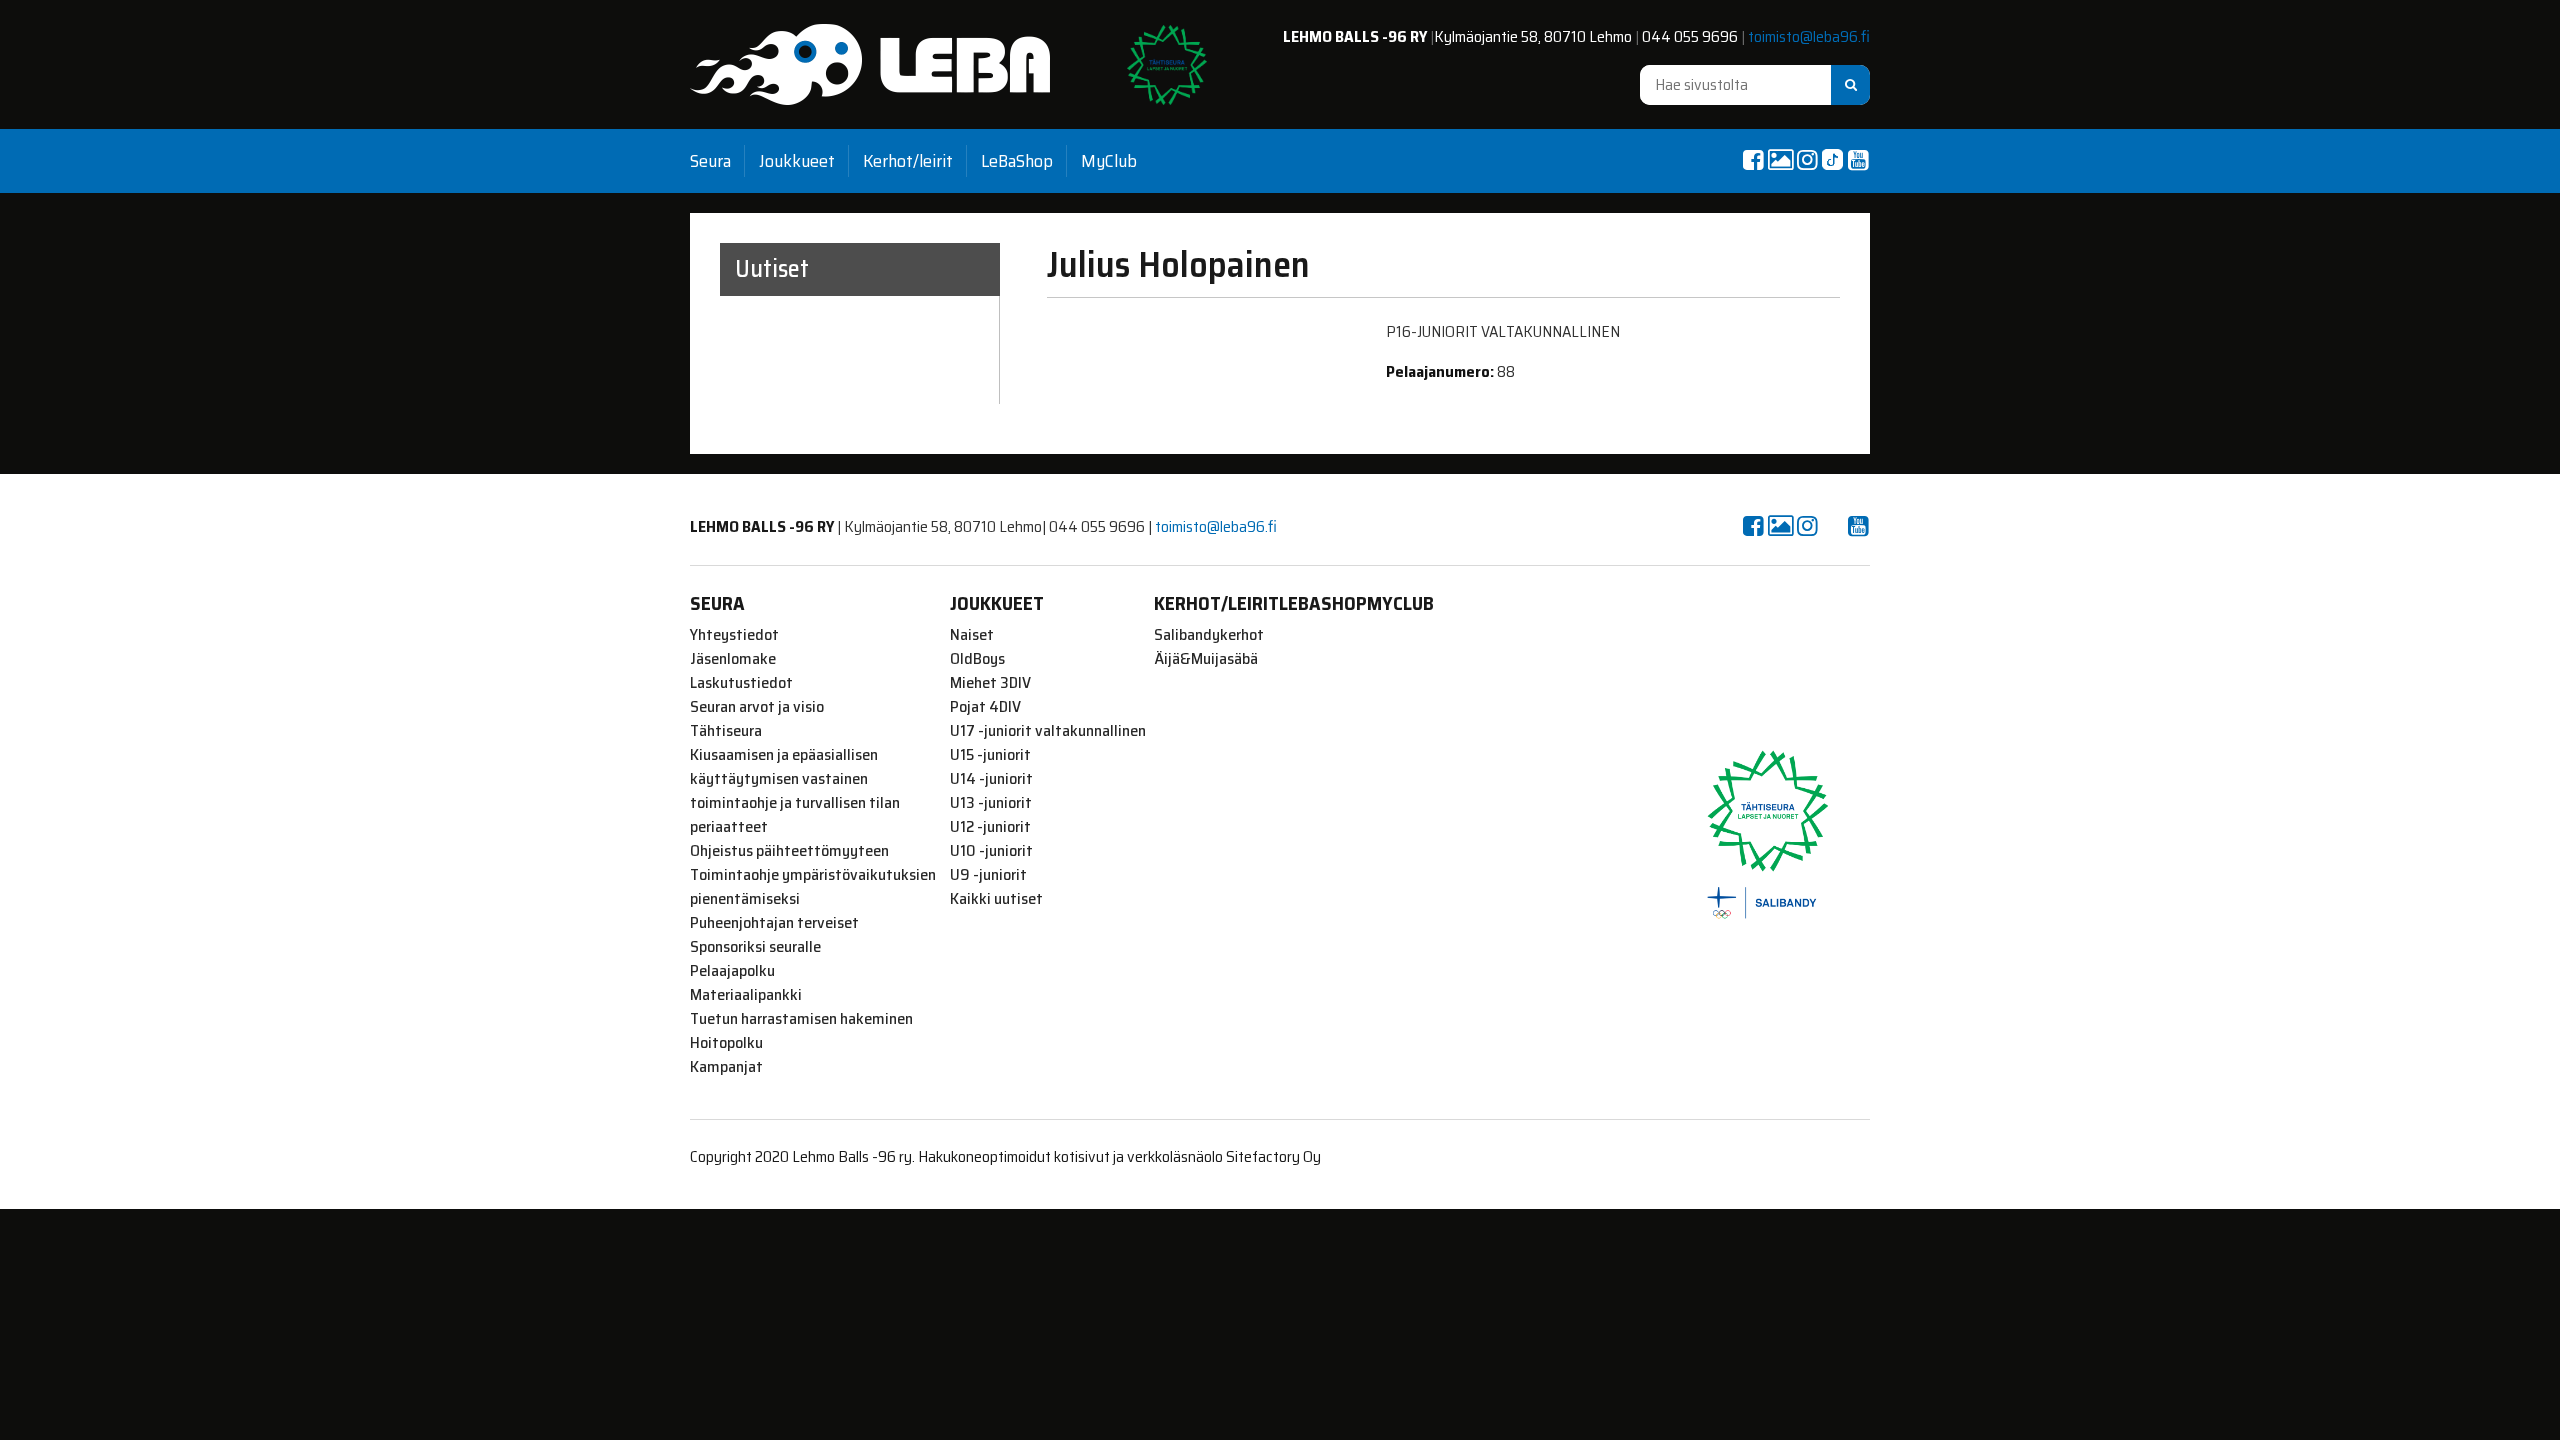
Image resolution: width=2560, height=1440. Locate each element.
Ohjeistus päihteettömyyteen (789, 851)
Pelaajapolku (732, 971)
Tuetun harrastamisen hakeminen (801, 1019)
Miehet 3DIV (990, 683)
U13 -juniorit (991, 803)
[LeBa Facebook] (1753, 160)
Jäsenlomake (733, 659)
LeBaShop (1017, 161)
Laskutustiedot (741, 683)
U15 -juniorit (990, 755)
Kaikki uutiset (996, 899)
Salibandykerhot (1209, 635)
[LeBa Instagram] (1807, 160)
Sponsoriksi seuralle (755, 947)
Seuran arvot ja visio (757, 707)
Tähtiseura (726, 731)
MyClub (1109, 161)
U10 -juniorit (991, 851)
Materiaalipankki (746, 995)
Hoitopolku (726, 1043)
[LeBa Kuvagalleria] (1780, 160)
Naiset (972, 635)
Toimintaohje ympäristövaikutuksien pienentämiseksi (813, 887)
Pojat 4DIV (985, 707)
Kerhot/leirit (908, 161)
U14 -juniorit (991, 779)
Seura (710, 161)
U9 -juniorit (988, 875)
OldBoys (977, 659)
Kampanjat (726, 1067)
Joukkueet (797, 161)
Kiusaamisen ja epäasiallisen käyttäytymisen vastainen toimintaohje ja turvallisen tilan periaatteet (795, 791)
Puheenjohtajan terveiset (774, 923)
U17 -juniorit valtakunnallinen (1048, 731)
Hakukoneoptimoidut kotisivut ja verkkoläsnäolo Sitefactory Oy (1119, 1156)
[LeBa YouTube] (1858, 160)
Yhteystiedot (734, 635)
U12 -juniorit (990, 827)
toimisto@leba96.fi (1809, 36)
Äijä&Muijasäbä (1206, 659)
